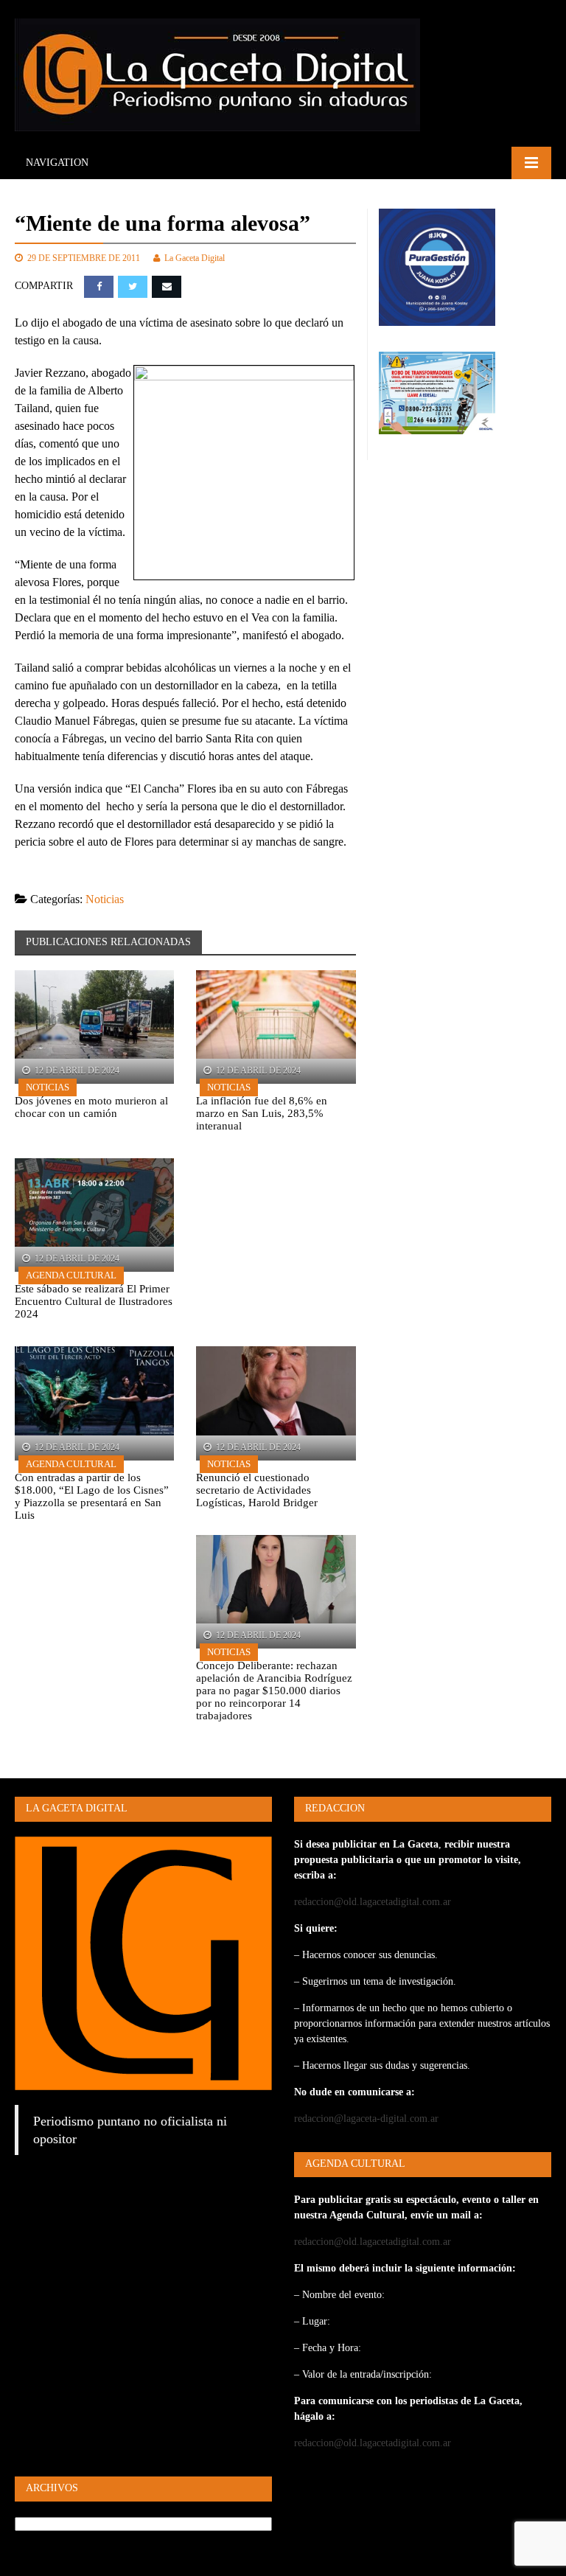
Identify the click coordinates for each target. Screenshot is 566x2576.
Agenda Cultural (71, 1275)
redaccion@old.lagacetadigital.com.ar (373, 1902)
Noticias (105, 899)
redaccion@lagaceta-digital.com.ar (366, 2119)
